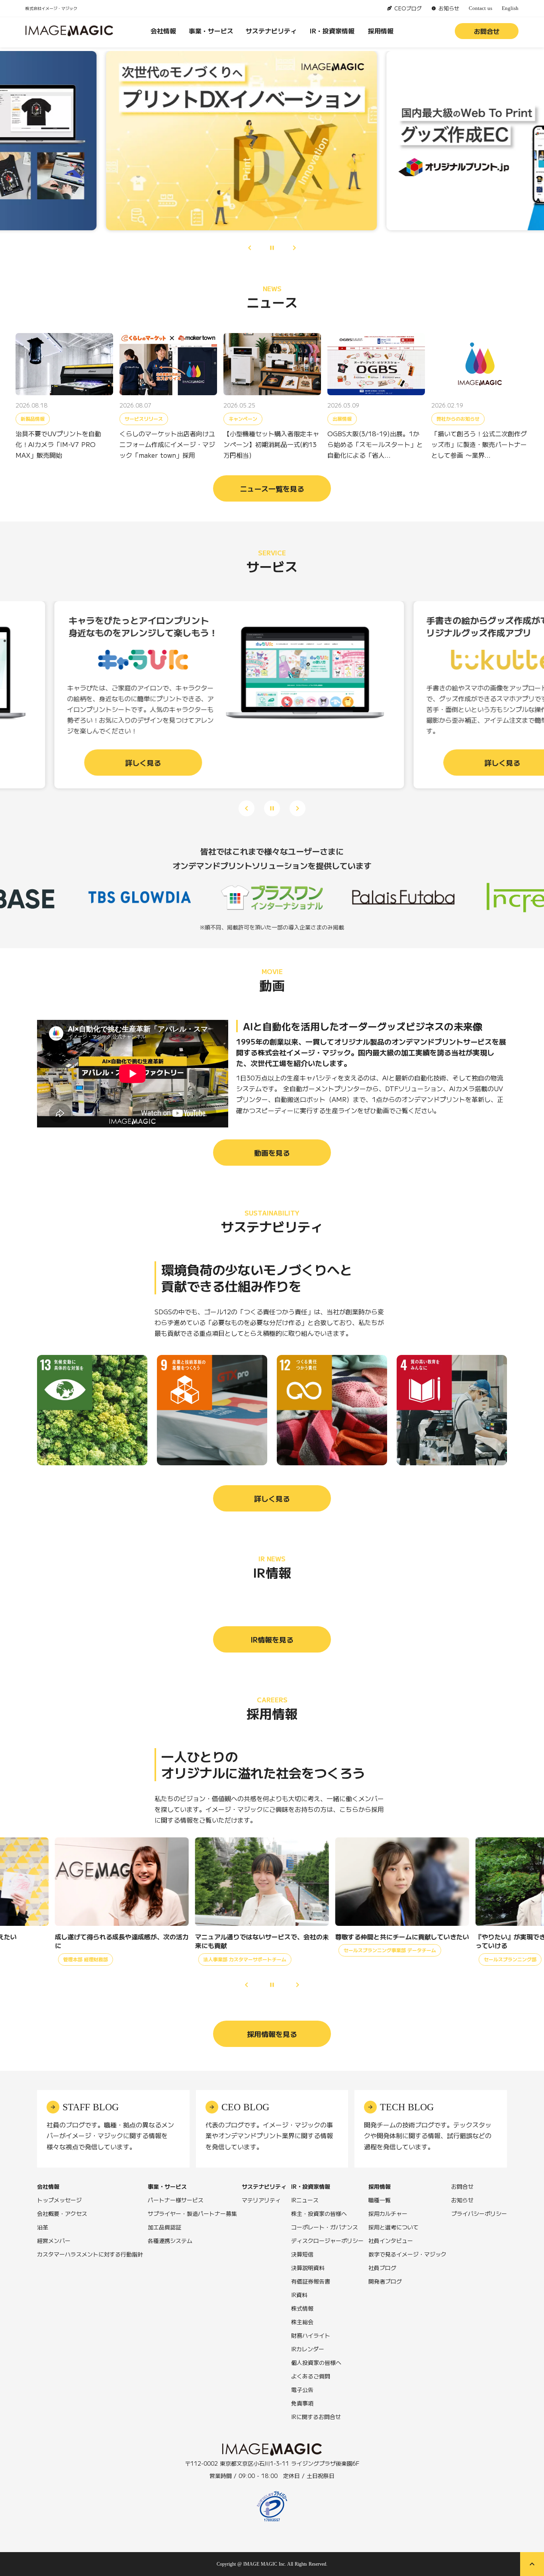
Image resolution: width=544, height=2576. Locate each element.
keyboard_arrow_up (532, 2564)
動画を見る (272, 1153)
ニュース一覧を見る (272, 488)
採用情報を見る (272, 2034)
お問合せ (487, 31)
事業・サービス (211, 31)
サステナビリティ (271, 31)
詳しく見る (272, 1498)
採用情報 (381, 31)
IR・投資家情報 (332, 31)
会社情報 (163, 31)
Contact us (480, 8)
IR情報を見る (272, 1639)
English (510, 8)
